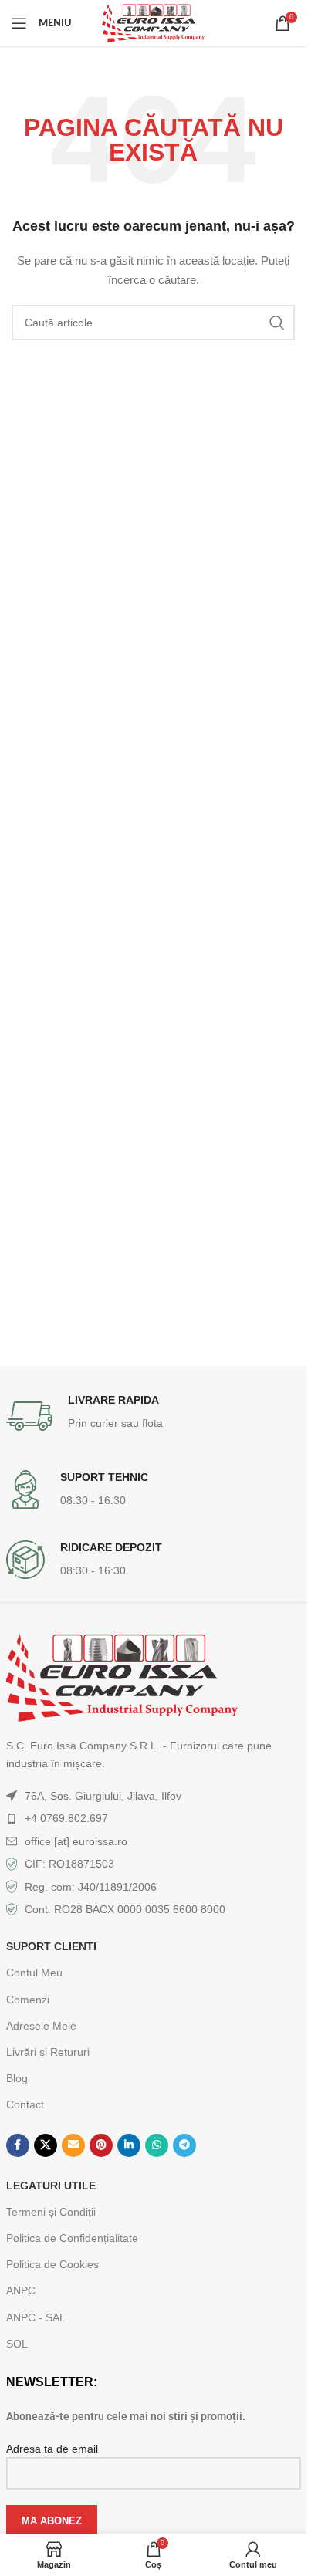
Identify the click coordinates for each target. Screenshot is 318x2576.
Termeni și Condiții (51, 2212)
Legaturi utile (51, 2186)
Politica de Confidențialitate (72, 2238)
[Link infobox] (154, 1416)
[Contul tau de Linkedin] (129, 2145)
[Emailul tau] (73, 2145)
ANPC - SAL (36, 2317)
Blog (17, 2078)
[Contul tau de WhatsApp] (157, 2145)
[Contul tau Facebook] (18, 2145)
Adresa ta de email (52, 2449)
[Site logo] (153, 22)
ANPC (21, 2290)
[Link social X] (46, 2145)
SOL (17, 2344)
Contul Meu (34, 1973)
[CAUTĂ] (277, 323)
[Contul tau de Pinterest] (101, 2145)
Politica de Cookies (52, 2264)
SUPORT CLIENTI (51, 1946)
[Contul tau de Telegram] (184, 2145)
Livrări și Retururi (48, 2052)
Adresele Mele (41, 2026)
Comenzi (28, 2000)
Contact (25, 2104)
